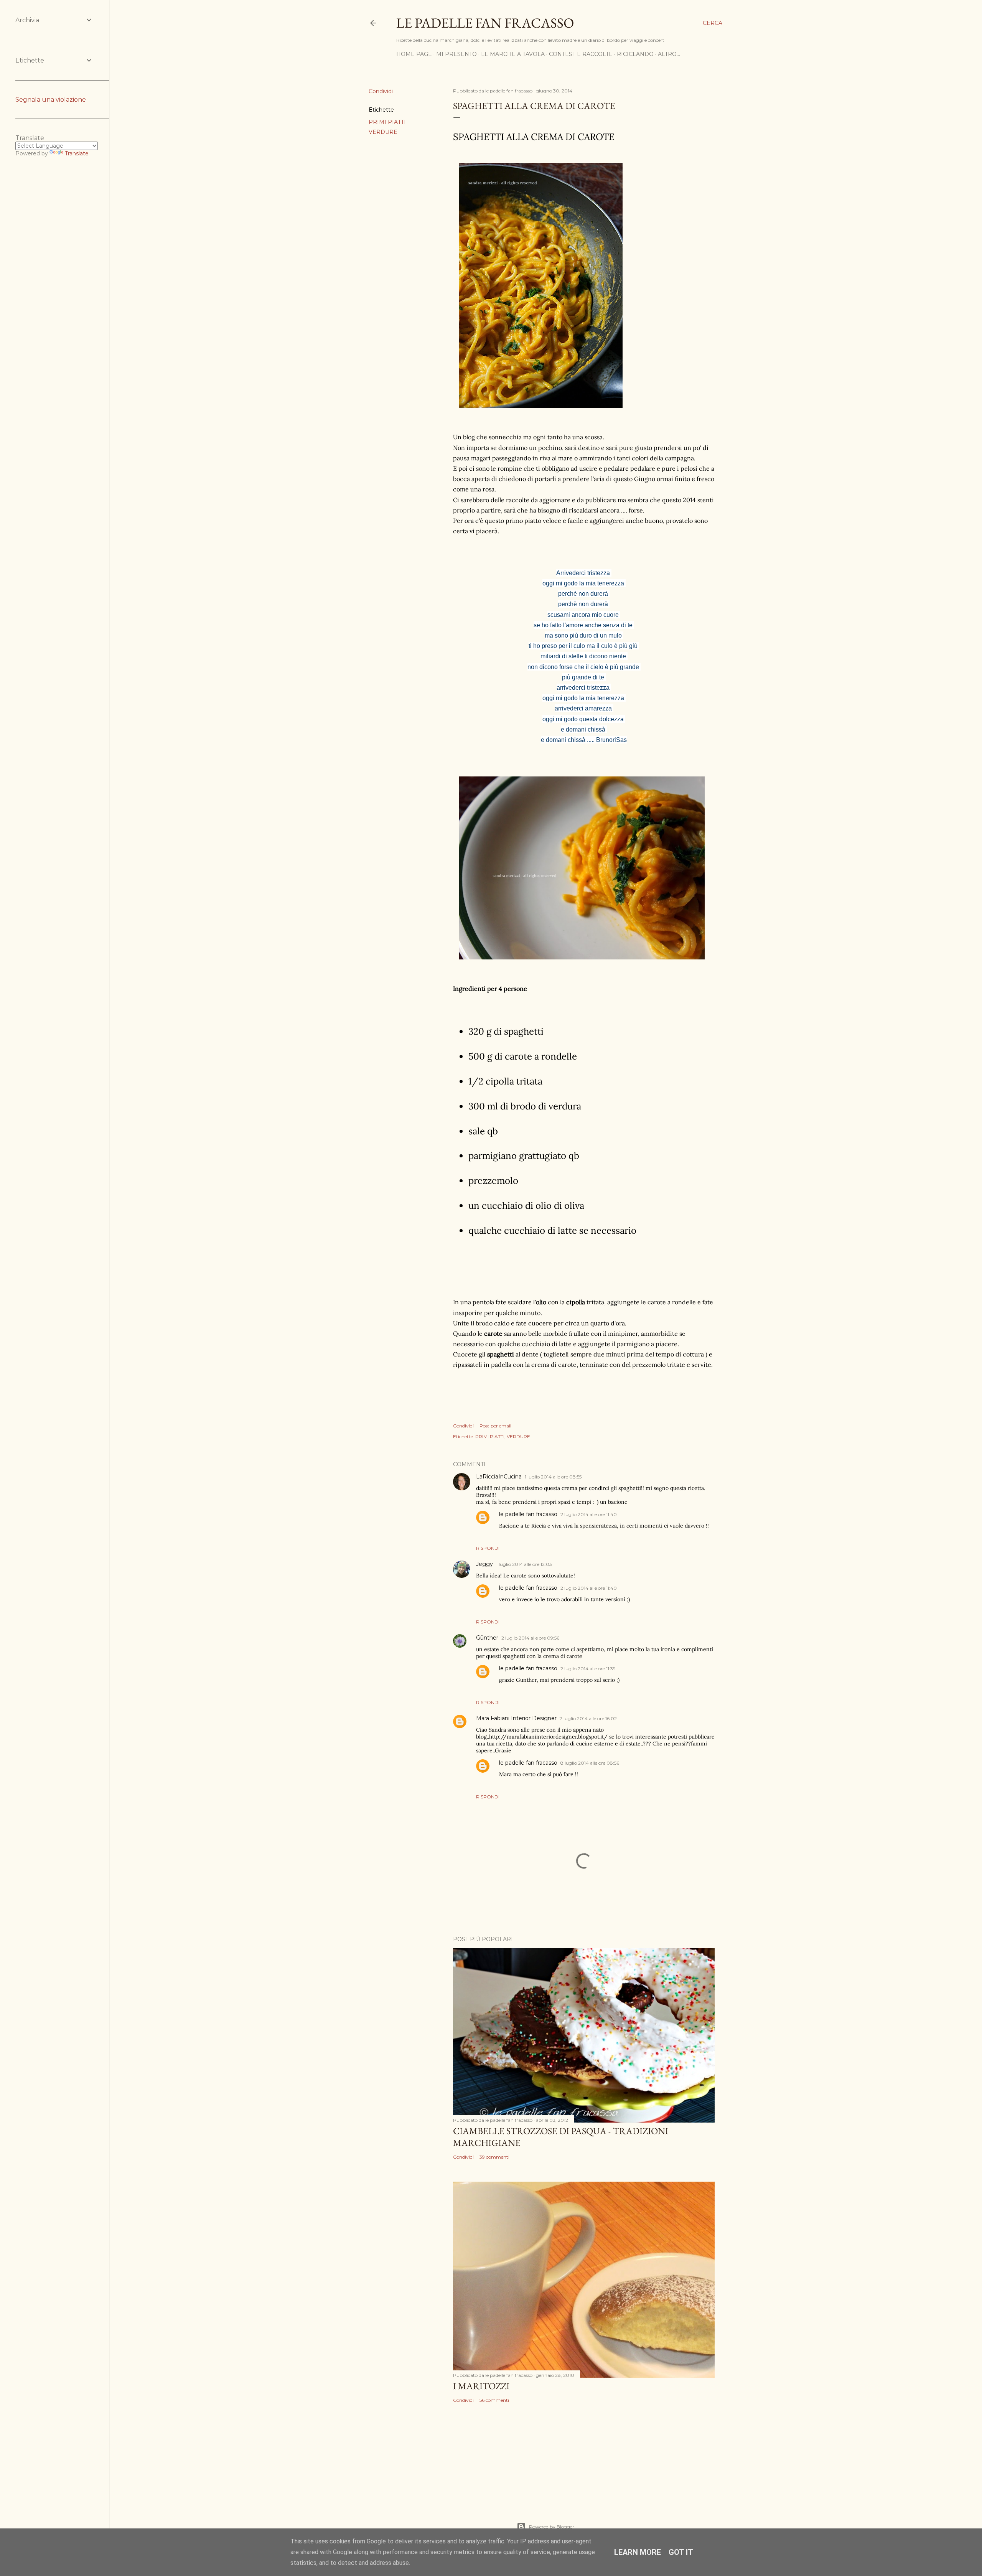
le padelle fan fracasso (528, 1514)
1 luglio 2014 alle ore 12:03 (524, 1564)
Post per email (495, 1426)
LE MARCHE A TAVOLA (513, 54)
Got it (681, 2552)
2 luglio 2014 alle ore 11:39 (588, 1669)
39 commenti (494, 2157)
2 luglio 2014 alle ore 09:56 (530, 1638)
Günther (487, 1638)
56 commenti (494, 2400)
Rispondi (488, 1548)
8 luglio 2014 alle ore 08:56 (590, 1763)
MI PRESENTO (456, 54)
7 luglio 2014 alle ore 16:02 (588, 1718)
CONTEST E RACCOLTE (581, 54)
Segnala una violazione (51, 100)
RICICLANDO (635, 54)
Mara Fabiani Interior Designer (516, 1718)
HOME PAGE (414, 54)
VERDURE (383, 132)
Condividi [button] (381, 91)
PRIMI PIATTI (387, 122)
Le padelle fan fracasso (485, 23)
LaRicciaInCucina (499, 1477)
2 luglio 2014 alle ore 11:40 (589, 1514)
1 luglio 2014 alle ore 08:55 (553, 1477)
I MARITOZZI (481, 2386)
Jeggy (484, 1564)
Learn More (638, 2552)
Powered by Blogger (552, 2527)
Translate (77, 153)
